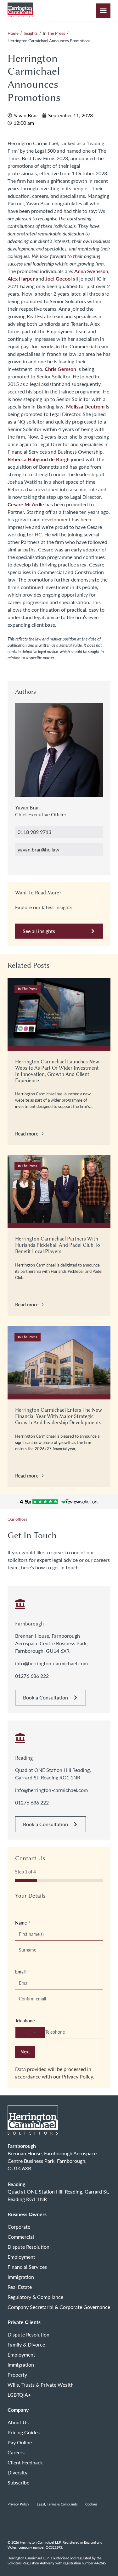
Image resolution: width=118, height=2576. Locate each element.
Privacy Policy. (78, 2076)
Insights (31, 33)
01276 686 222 (32, 1676)
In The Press (54, 33)
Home (13, 33)
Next (25, 2052)
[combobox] (30, 2032)
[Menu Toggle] (103, 11)
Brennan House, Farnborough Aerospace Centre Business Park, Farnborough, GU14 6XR (51, 1643)
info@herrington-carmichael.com (51, 1663)
